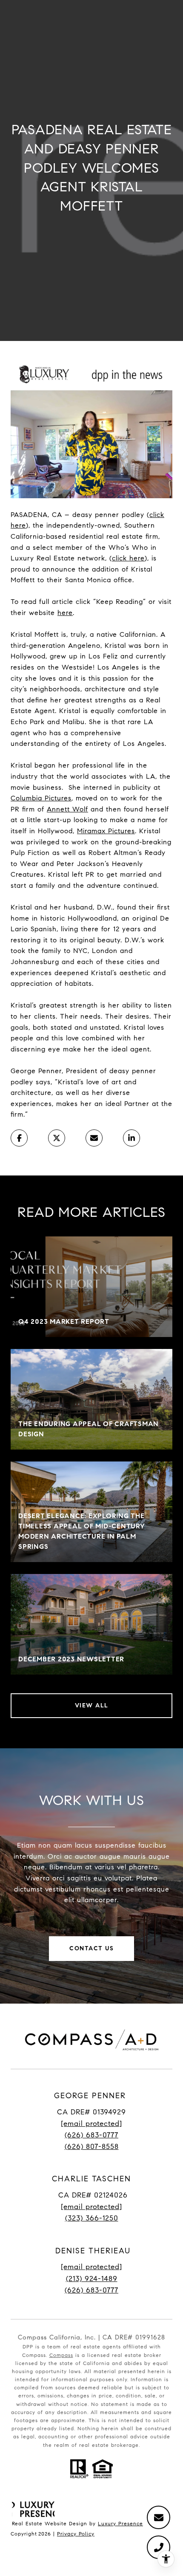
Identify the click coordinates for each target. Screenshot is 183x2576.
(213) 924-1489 (92, 2279)
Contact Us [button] (91, 1948)
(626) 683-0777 (91, 2135)
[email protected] (91, 2267)
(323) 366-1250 (92, 2218)
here (65, 613)
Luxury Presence (120, 2523)
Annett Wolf (67, 809)
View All (92, 1705)
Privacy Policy (76, 2534)
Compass (61, 2355)
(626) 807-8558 (92, 2147)
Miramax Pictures (106, 831)
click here (128, 558)
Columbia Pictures (41, 798)
